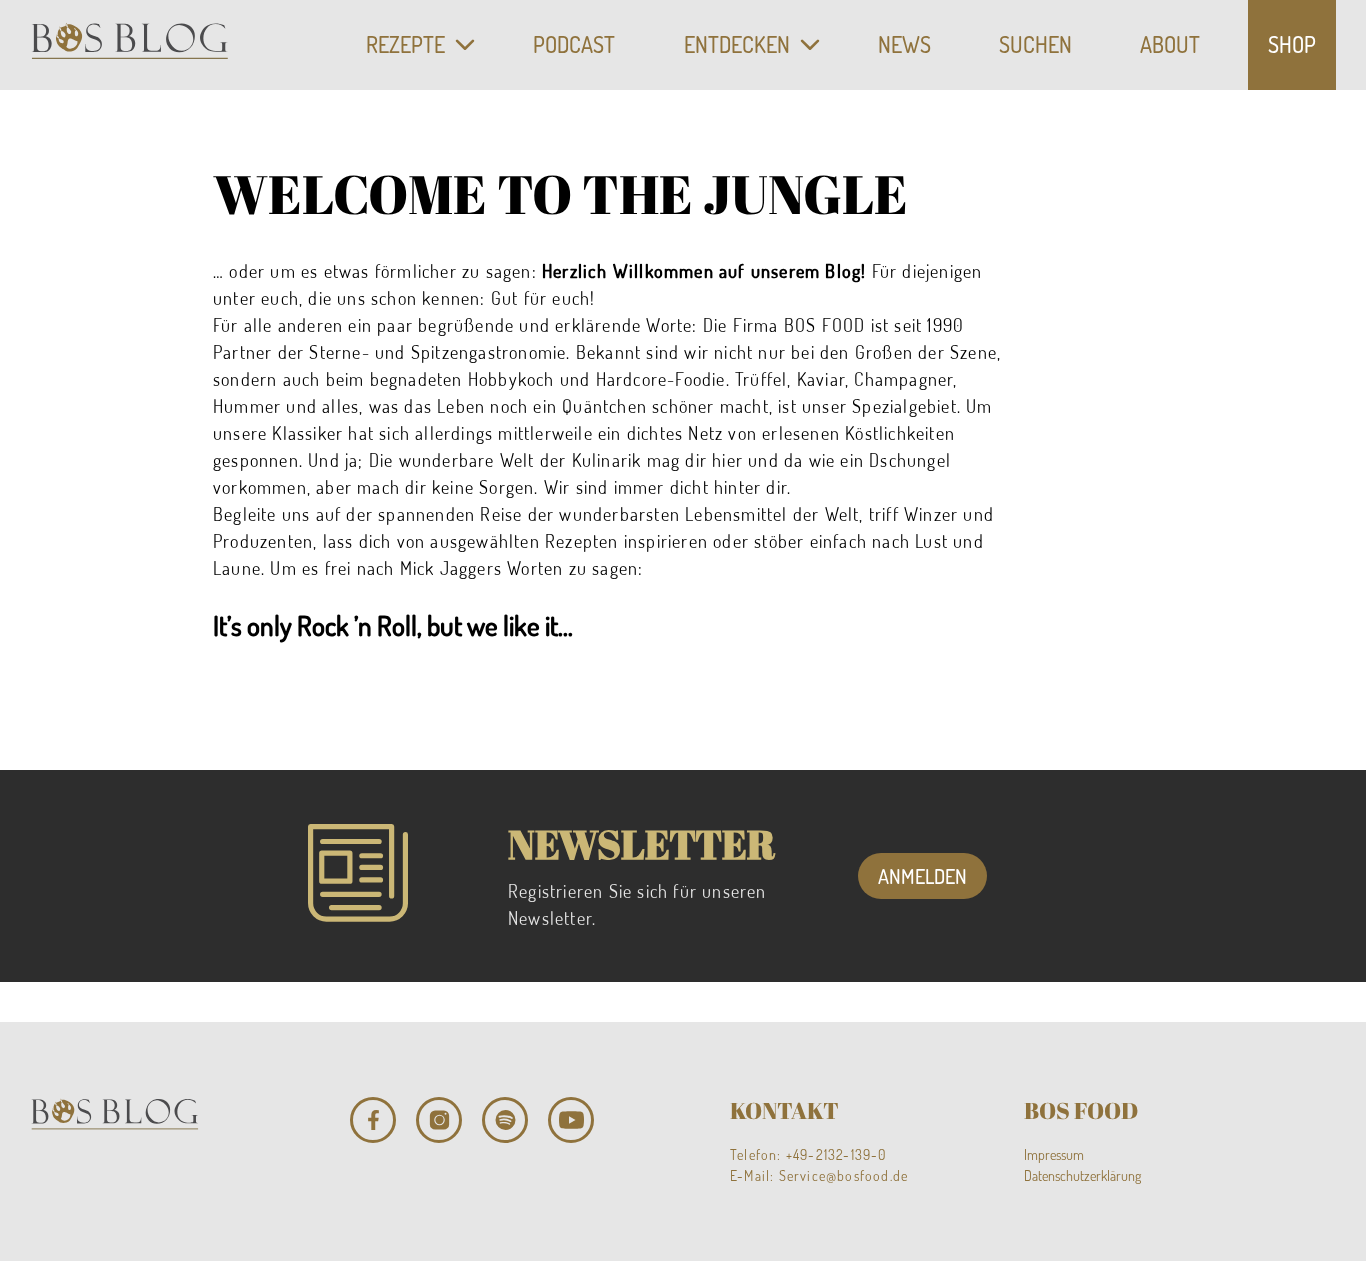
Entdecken (737, 44)
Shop (1292, 44)
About (1170, 44)
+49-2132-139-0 (836, 1154)
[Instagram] (439, 1120)
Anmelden (922, 876)
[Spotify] (505, 1120)
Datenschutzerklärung (1082, 1175)
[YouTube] (571, 1120)
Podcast (574, 44)
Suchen (1035, 44)
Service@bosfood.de (844, 1175)
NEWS (904, 44)
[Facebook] (373, 1120)
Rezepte (405, 44)
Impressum (1054, 1154)
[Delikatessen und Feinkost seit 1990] (130, 45)
